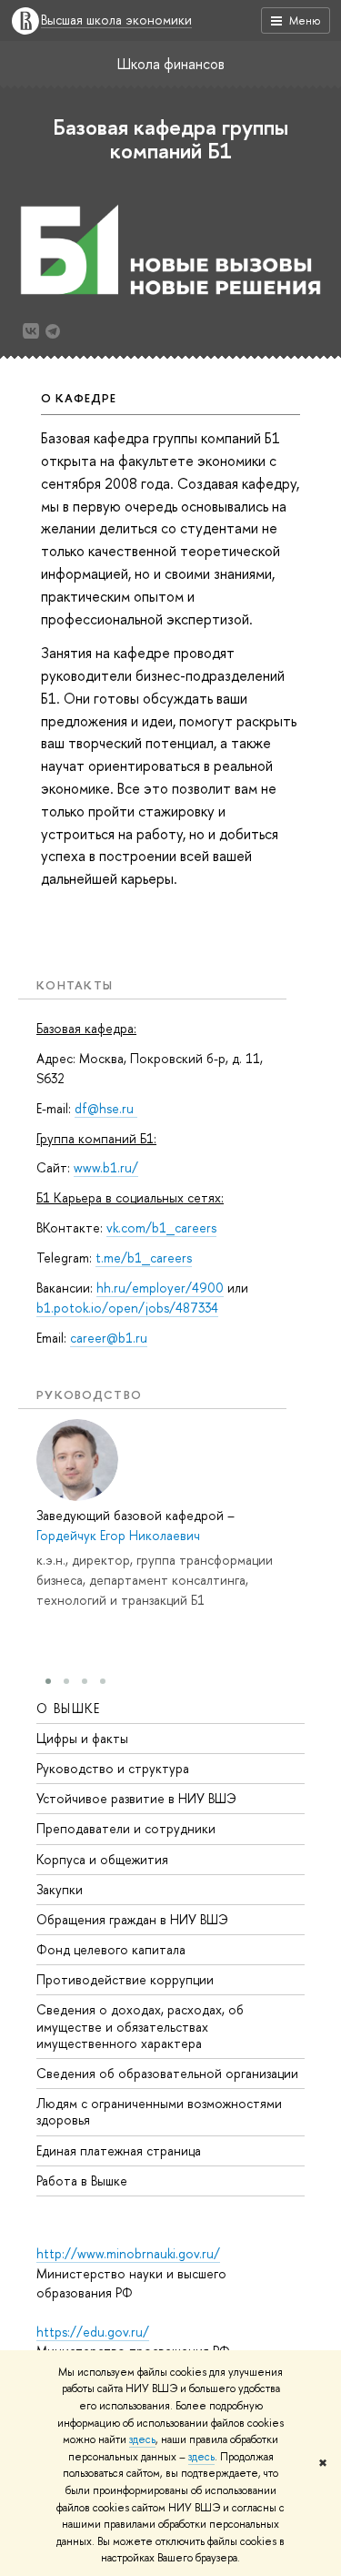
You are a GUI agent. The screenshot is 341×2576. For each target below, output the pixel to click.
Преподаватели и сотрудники (126, 1828)
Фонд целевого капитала (111, 1949)
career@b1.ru (109, 1338)
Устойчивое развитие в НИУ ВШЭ (136, 1798)
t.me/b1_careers (144, 1258)
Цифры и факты (82, 1738)
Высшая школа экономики (116, 20)
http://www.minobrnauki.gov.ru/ (128, 2253)
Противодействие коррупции (125, 1979)
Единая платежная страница (119, 2150)
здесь (142, 2439)
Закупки (60, 1889)
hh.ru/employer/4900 (160, 1288)
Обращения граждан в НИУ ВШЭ (132, 1919)
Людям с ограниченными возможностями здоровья (159, 2111)
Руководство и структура (113, 1768)
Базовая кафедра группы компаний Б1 (170, 138)
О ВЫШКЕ (69, 1708)
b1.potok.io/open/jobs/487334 (127, 1308)
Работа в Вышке (82, 2180)
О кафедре (79, 398)
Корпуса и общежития (102, 1859)
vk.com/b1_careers (161, 1227)
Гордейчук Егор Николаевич (118, 1535)
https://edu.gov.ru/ (93, 2332)
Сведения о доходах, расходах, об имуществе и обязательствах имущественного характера (140, 2026)
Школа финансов (171, 64)
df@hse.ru (106, 1108)
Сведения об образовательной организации (167, 2073)
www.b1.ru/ (106, 1167)
